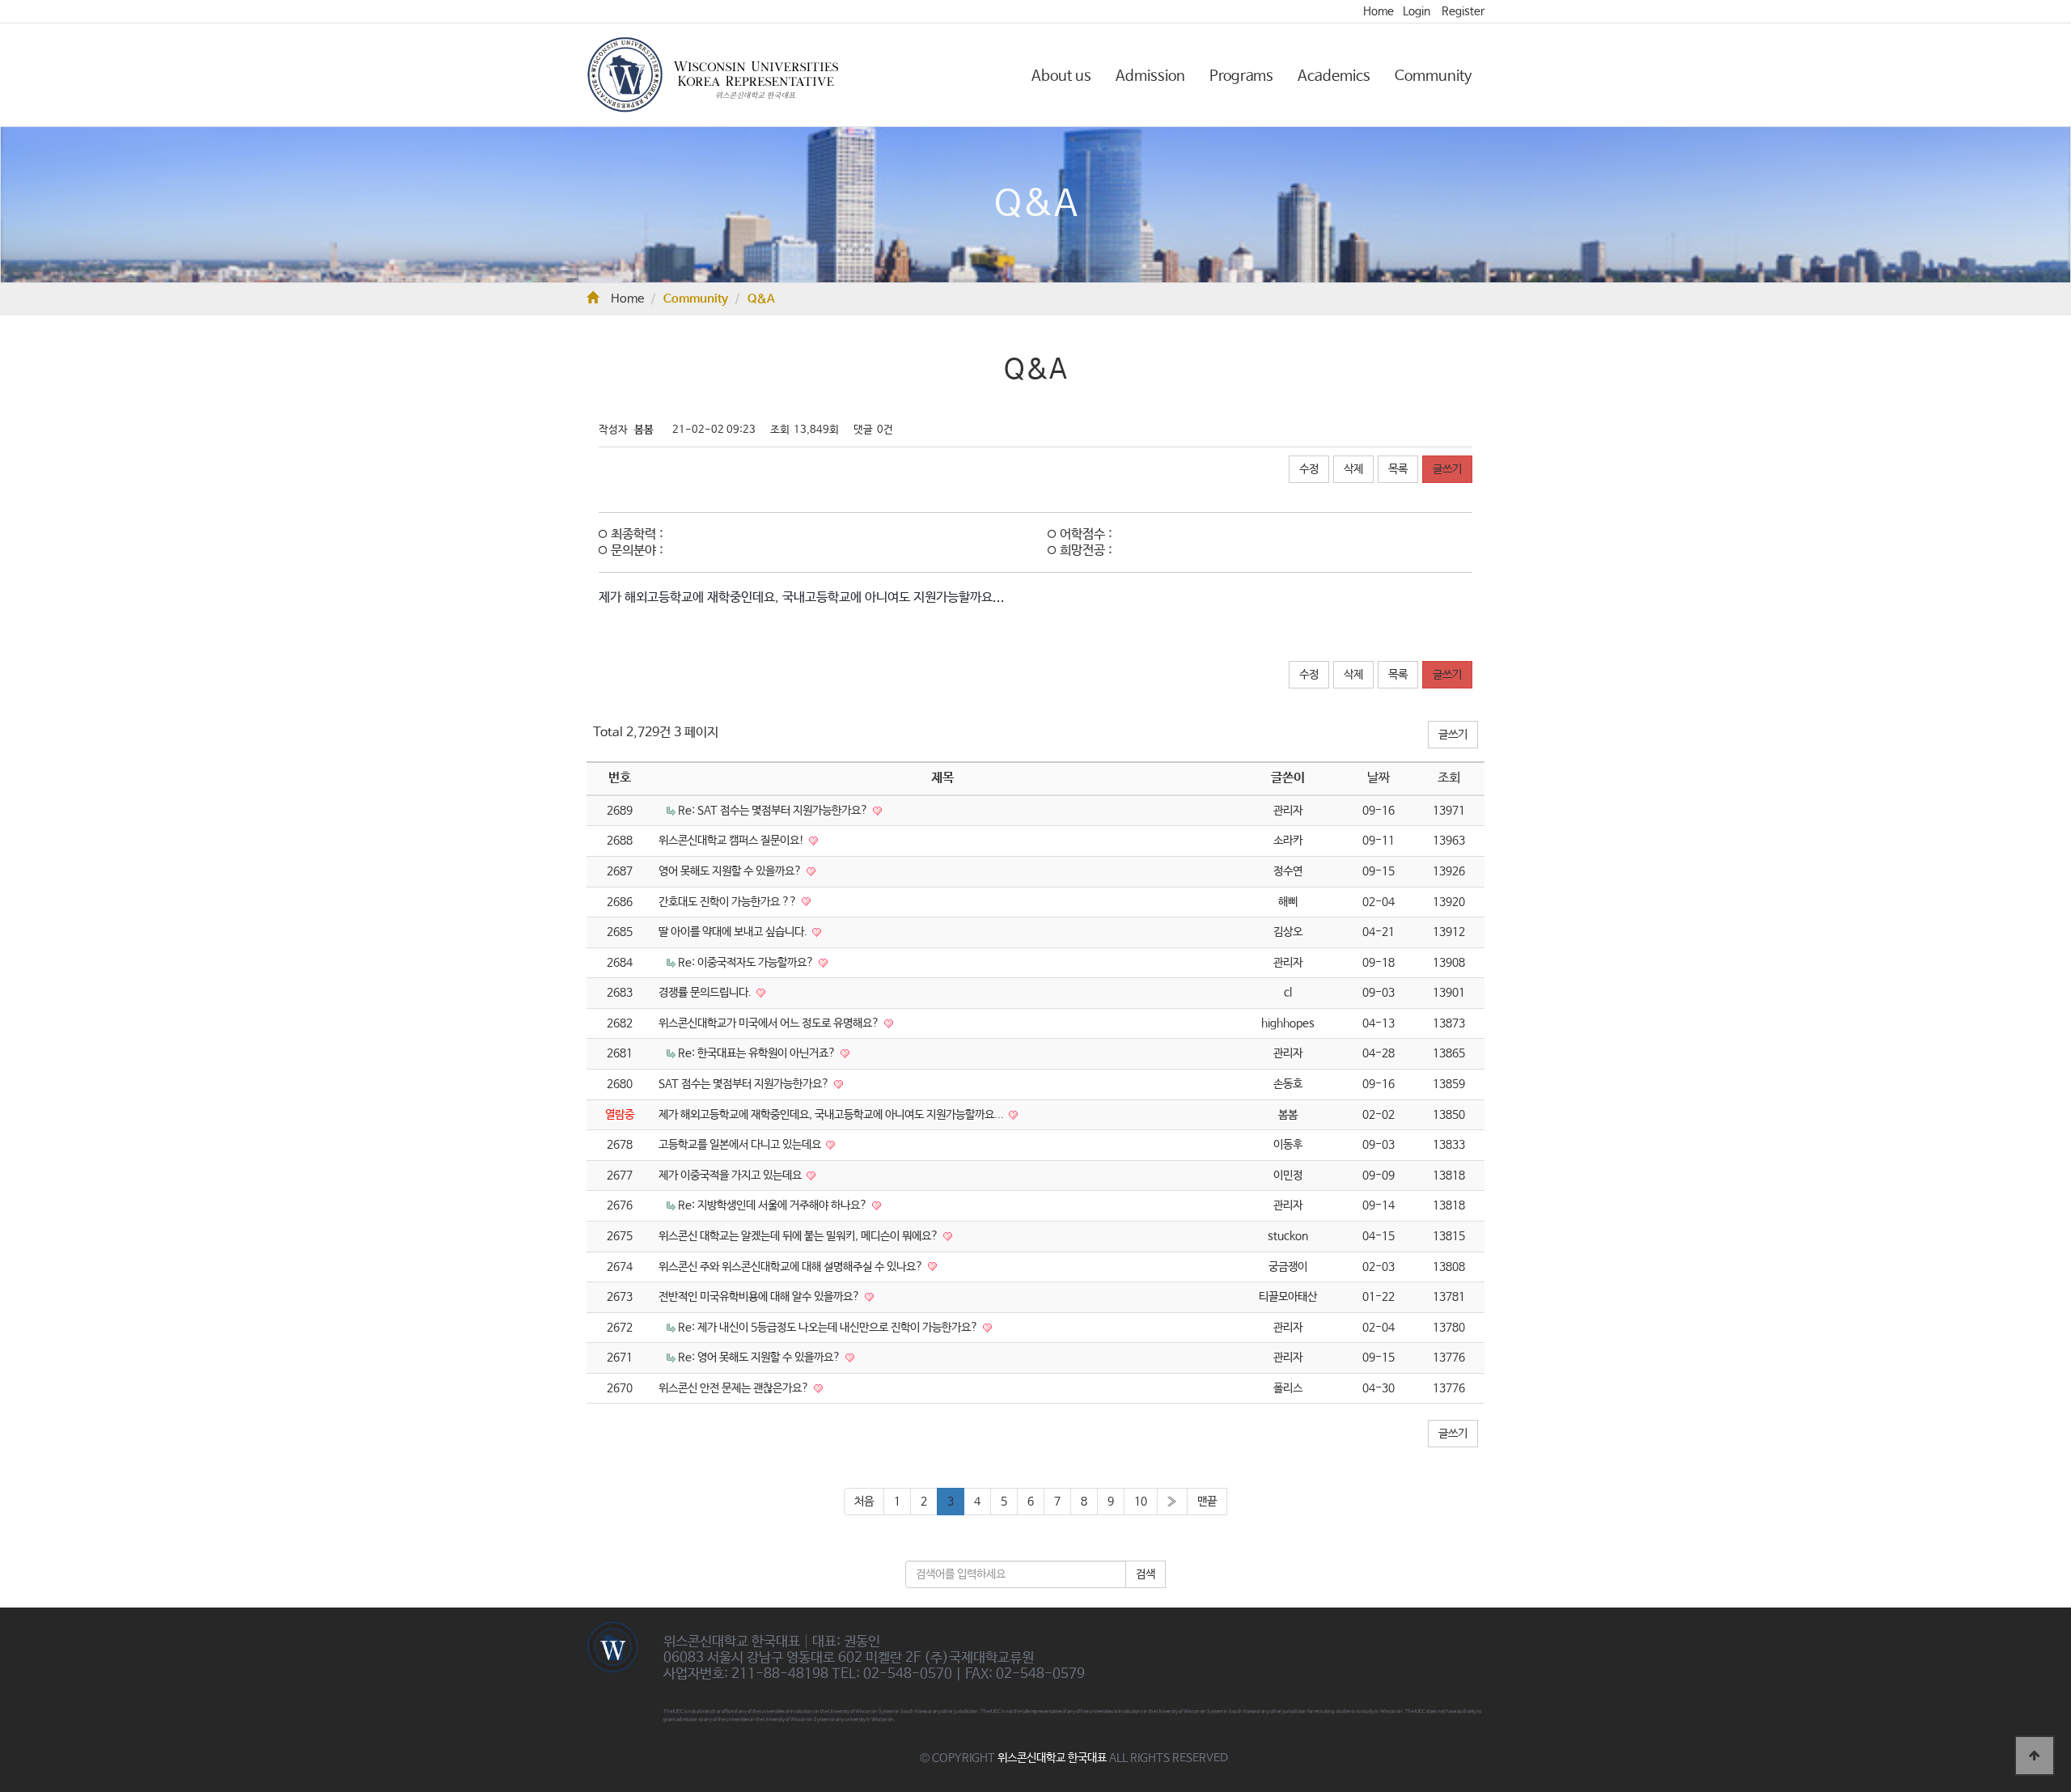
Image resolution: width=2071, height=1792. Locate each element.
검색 (1146, 1574)
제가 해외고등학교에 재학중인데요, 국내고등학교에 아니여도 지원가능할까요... (832, 1115)
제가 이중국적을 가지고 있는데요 (731, 1176)
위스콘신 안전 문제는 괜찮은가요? (735, 1388)
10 (1141, 1502)
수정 (1309, 469)
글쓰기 (1447, 469)
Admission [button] (1150, 76)
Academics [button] (1334, 76)
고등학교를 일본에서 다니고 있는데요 (741, 1145)
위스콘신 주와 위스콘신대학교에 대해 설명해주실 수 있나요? (792, 1267)
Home (1379, 11)
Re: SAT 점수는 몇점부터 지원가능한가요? (774, 811)
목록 (1398, 469)
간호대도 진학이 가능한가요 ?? (729, 902)
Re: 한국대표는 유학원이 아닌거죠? (758, 1053)
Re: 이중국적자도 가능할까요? (747, 963)
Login (1417, 11)
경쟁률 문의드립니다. (706, 993)
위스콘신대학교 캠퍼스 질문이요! (733, 841)
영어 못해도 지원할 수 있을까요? (731, 871)
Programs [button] (1241, 76)
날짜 (1379, 778)
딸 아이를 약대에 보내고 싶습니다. (734, 932)
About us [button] (1061, 76)
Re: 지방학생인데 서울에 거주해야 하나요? (774, 1205)
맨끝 (1207, 1502)
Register (1463, 11)
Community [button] (1434, 76)
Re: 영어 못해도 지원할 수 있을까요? (760, 1358)
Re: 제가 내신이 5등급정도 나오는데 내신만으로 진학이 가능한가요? (829, 1328)
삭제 (1353, 469)
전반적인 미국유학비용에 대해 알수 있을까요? (760, 1297)
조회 (1449, 778)
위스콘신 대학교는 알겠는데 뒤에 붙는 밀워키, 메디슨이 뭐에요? (800, 1236)
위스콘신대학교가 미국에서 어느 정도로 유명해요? (770, 1023)
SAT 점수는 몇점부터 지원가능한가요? (745, 1084)
